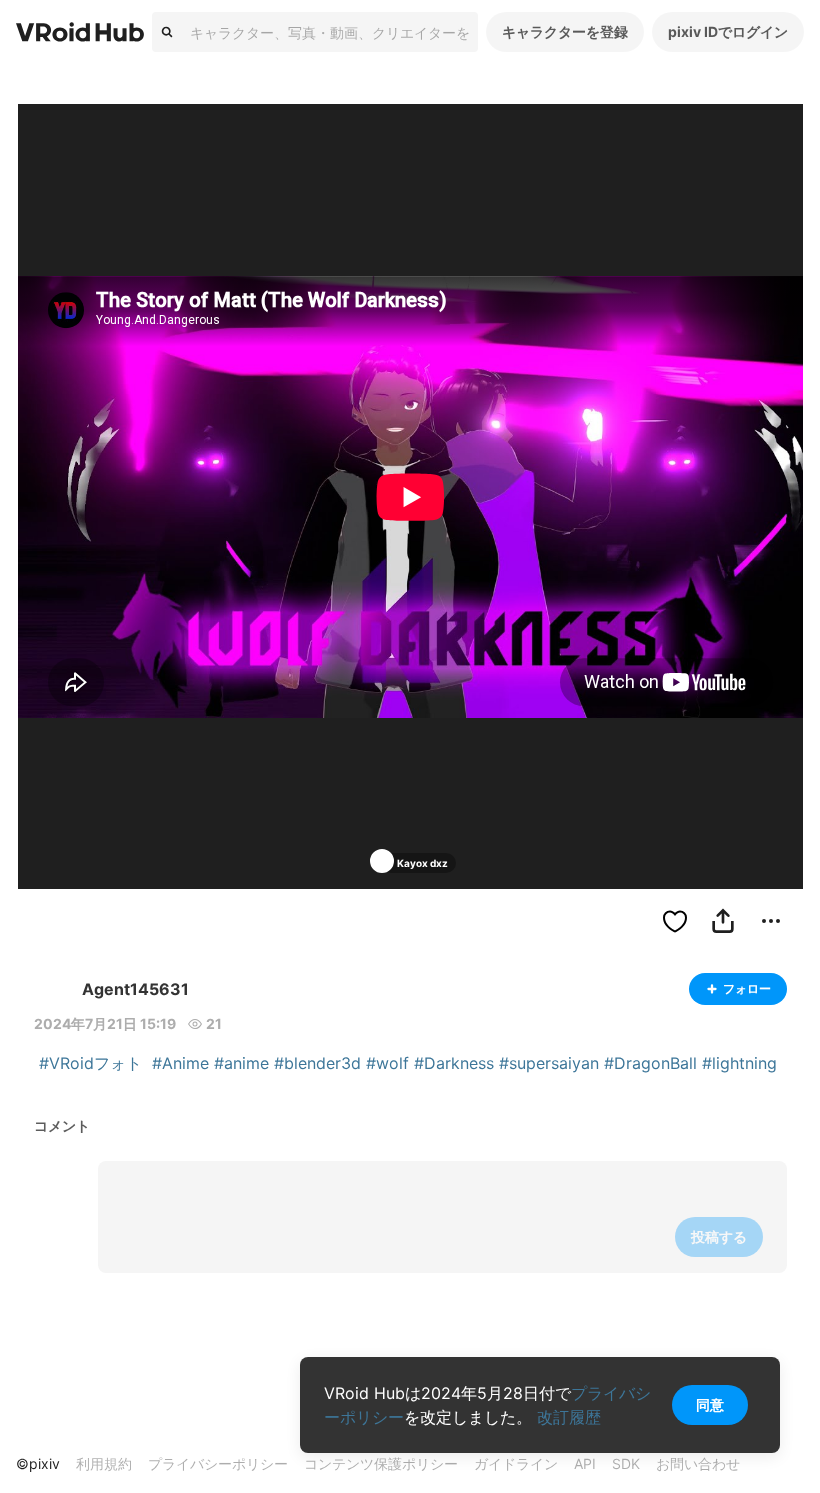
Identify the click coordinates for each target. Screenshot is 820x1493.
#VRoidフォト (90, 1063)
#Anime (180, 1063)
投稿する (719, 1236)
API (585, 1463)
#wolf (387, 1063)
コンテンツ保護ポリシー (381, 1463)
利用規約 (104, 1463)
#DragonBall (650, 1063)
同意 (710, 1404)
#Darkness (454, 1063)
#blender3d (317, 1063)
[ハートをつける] (675, 921)
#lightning (739, 1063)
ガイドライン (516, 1463)
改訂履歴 (569, 1417)
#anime (241, 1063)
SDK (626, 1463)
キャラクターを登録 (565, 31)
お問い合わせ (698, 1463)
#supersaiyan (549, 1063)
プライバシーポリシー (218, 1463)
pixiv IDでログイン (728, 31)
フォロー (747, 988)
